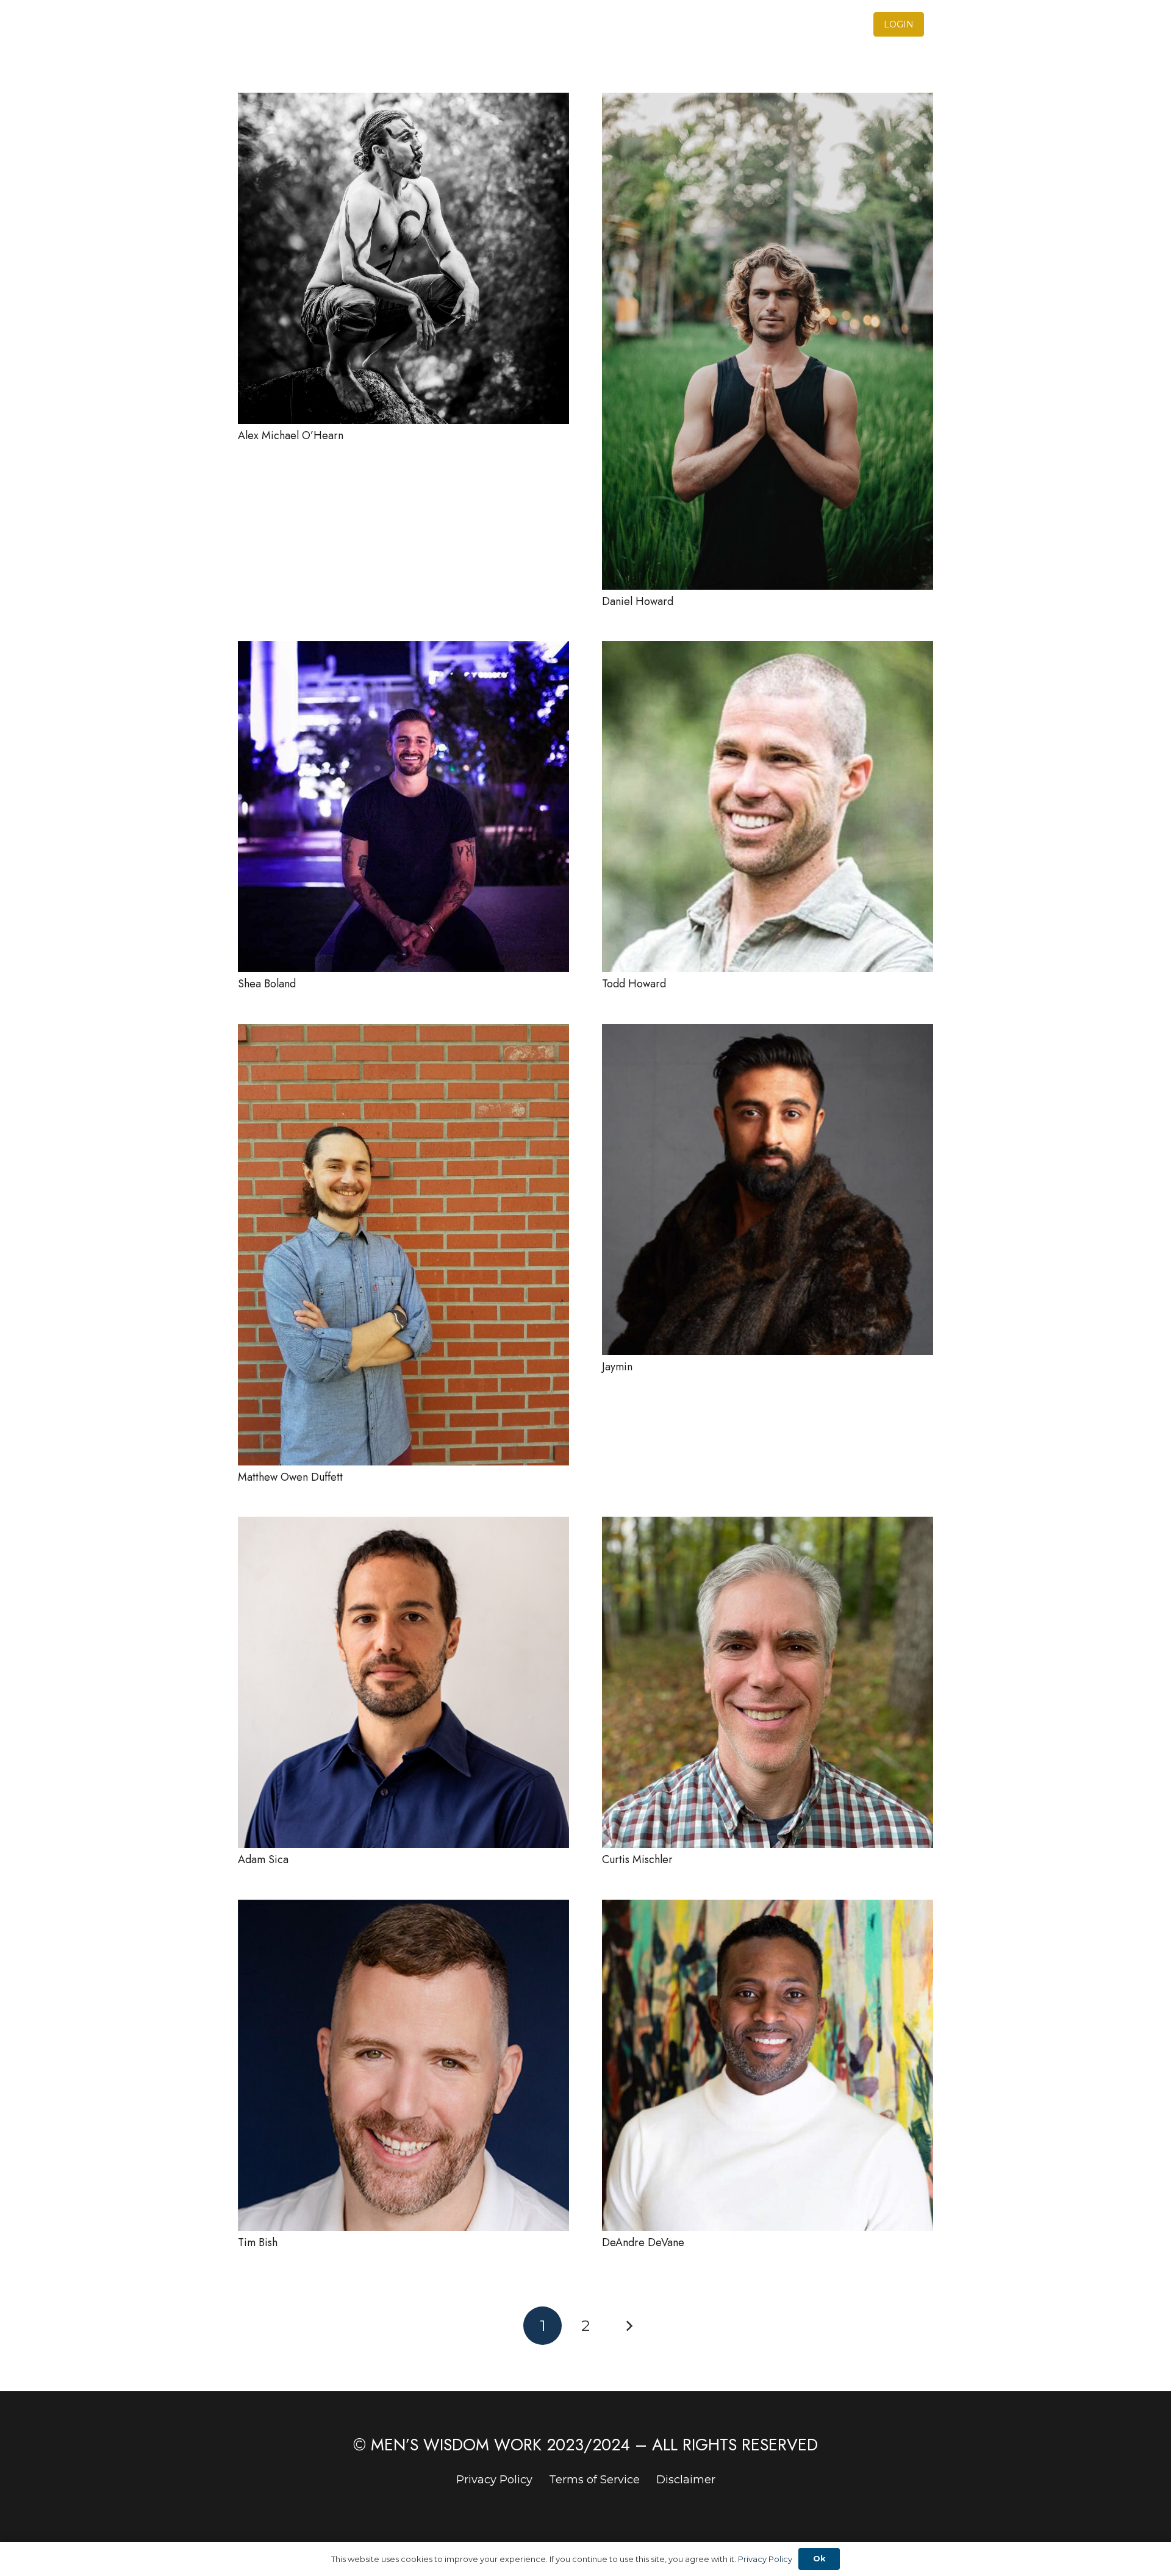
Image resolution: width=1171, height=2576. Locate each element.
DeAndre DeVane (643, 2242)
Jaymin (617, 1367)
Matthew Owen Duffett (290, 1477)
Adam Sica (263, 1859)
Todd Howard (634, 984)
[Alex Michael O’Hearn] (403, 101)
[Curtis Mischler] (768, 1525)
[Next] (628, 2326)
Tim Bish (258, 2242)
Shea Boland (267, 984)
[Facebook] (951, 24)
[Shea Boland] (403, 649)
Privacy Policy (494, 2480)
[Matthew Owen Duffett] (403, 1032)
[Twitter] (929, 24)
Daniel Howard (638, 601)
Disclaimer (686, 2480)
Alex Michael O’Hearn (291, 435)
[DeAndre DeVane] (768, 1908)
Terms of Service (594, 2480)
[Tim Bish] (403, 1908)
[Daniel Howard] (768, 101)
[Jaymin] (768, 1032)
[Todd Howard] (768, 649)
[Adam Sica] (403, 1525)
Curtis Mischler (637, 1859)
